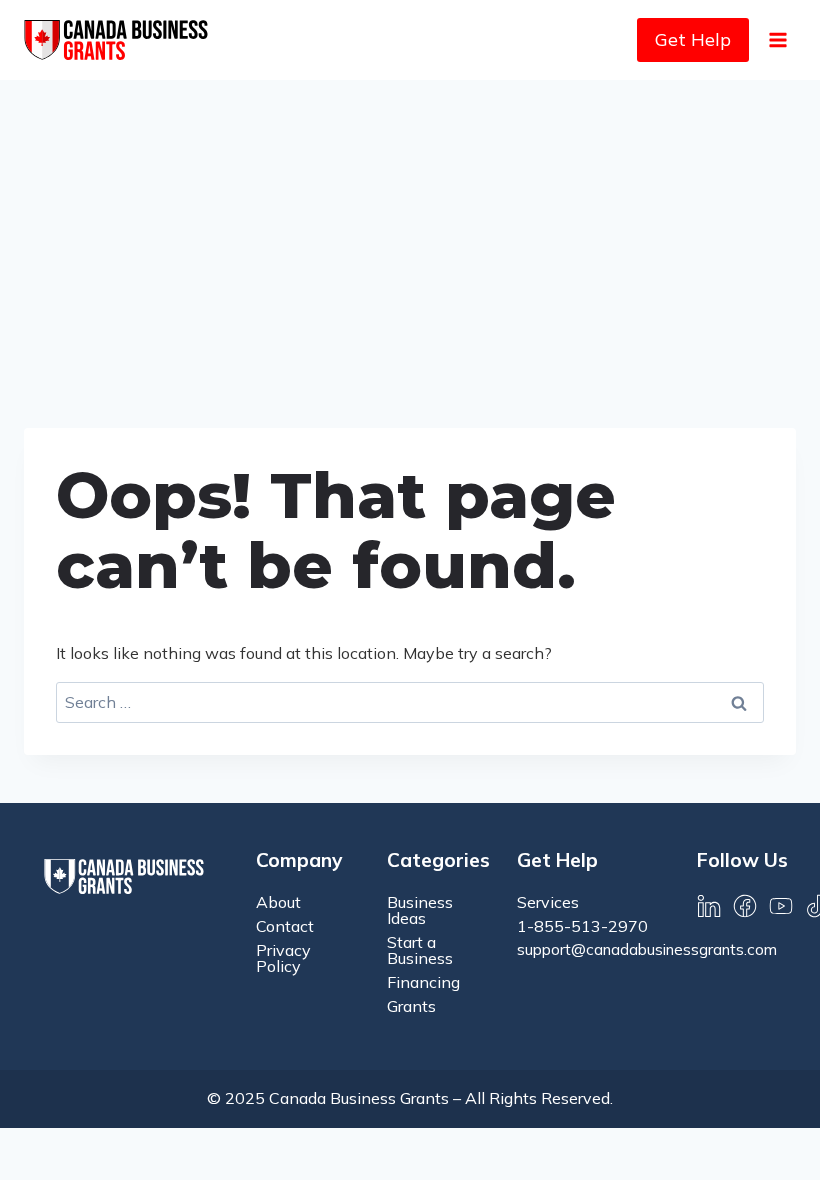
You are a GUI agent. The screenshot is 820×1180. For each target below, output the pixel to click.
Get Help (693, 39)
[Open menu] (777, 39)
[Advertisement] (410, 230)
